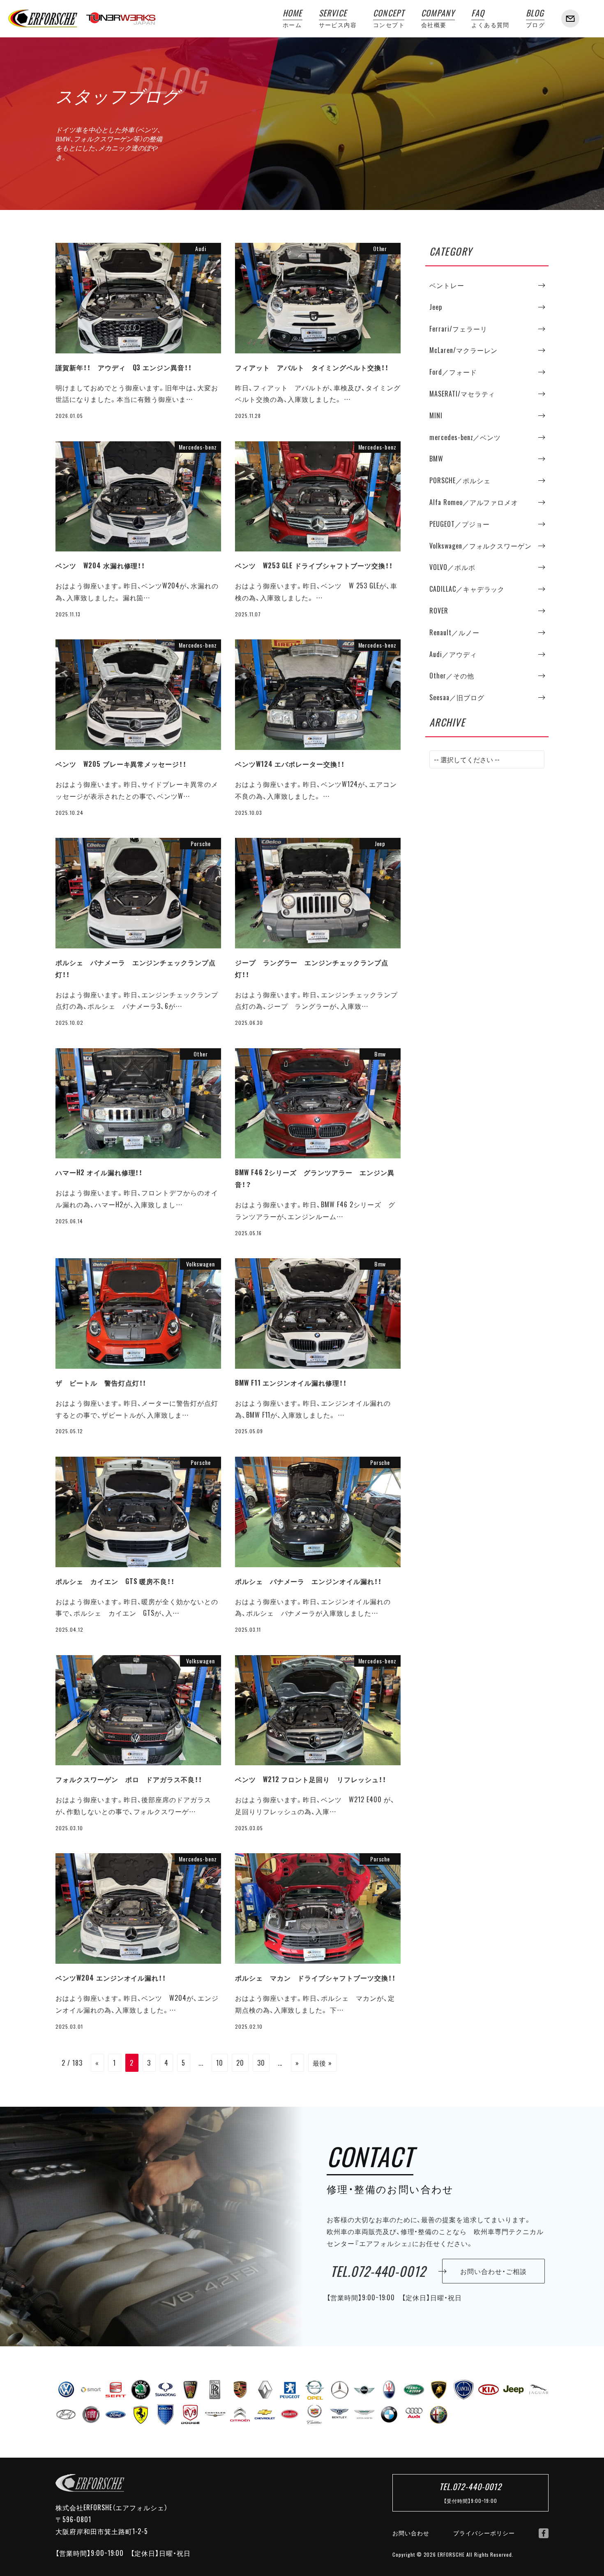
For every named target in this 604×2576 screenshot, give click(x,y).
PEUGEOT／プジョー (460, 524)
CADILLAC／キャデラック (467, 589)
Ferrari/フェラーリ (458, 329)
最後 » (323, 2063)
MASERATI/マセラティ (462, 394)
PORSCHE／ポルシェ (460, 480)
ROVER (439, 611)
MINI (436, 415)
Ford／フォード (453, 372)
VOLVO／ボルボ (452, 567)
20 (240, 2063)
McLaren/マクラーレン (463, 350)
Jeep (436, 307)
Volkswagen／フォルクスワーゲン (481, 546)
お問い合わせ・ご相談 (493, 2271)
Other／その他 (452, 676)
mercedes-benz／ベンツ (465, 437)
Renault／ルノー (454, 632)
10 (220, 2063)
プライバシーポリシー (484, 2533)
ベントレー (447, 285)
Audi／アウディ (453, 654)
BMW (436, 459)
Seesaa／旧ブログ (457, 697)
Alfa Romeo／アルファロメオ (474, 502)
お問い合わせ (411, 2533)
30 (261, 2063)
